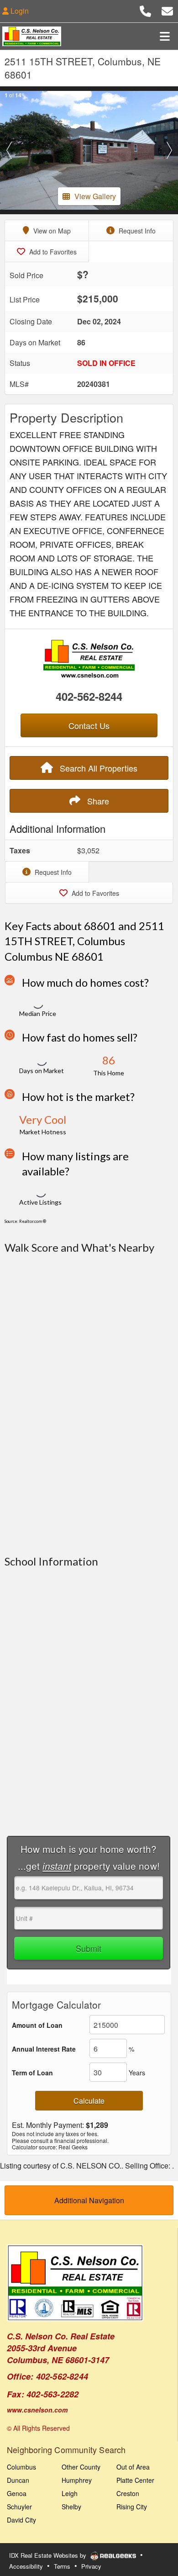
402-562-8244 (89, 696)
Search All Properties (97, 768)
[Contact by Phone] (145, 10)
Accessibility (26, 2566)
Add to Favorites (52, 252)
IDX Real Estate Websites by (49, 2555)
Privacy (91, 2566)
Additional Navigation (89, 2200)
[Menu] (165, 36)
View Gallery (95, 196)
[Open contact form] (167, 10)
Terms (62, 2566)
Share (97, 801)
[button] (9, 150)
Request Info (136, 231)
